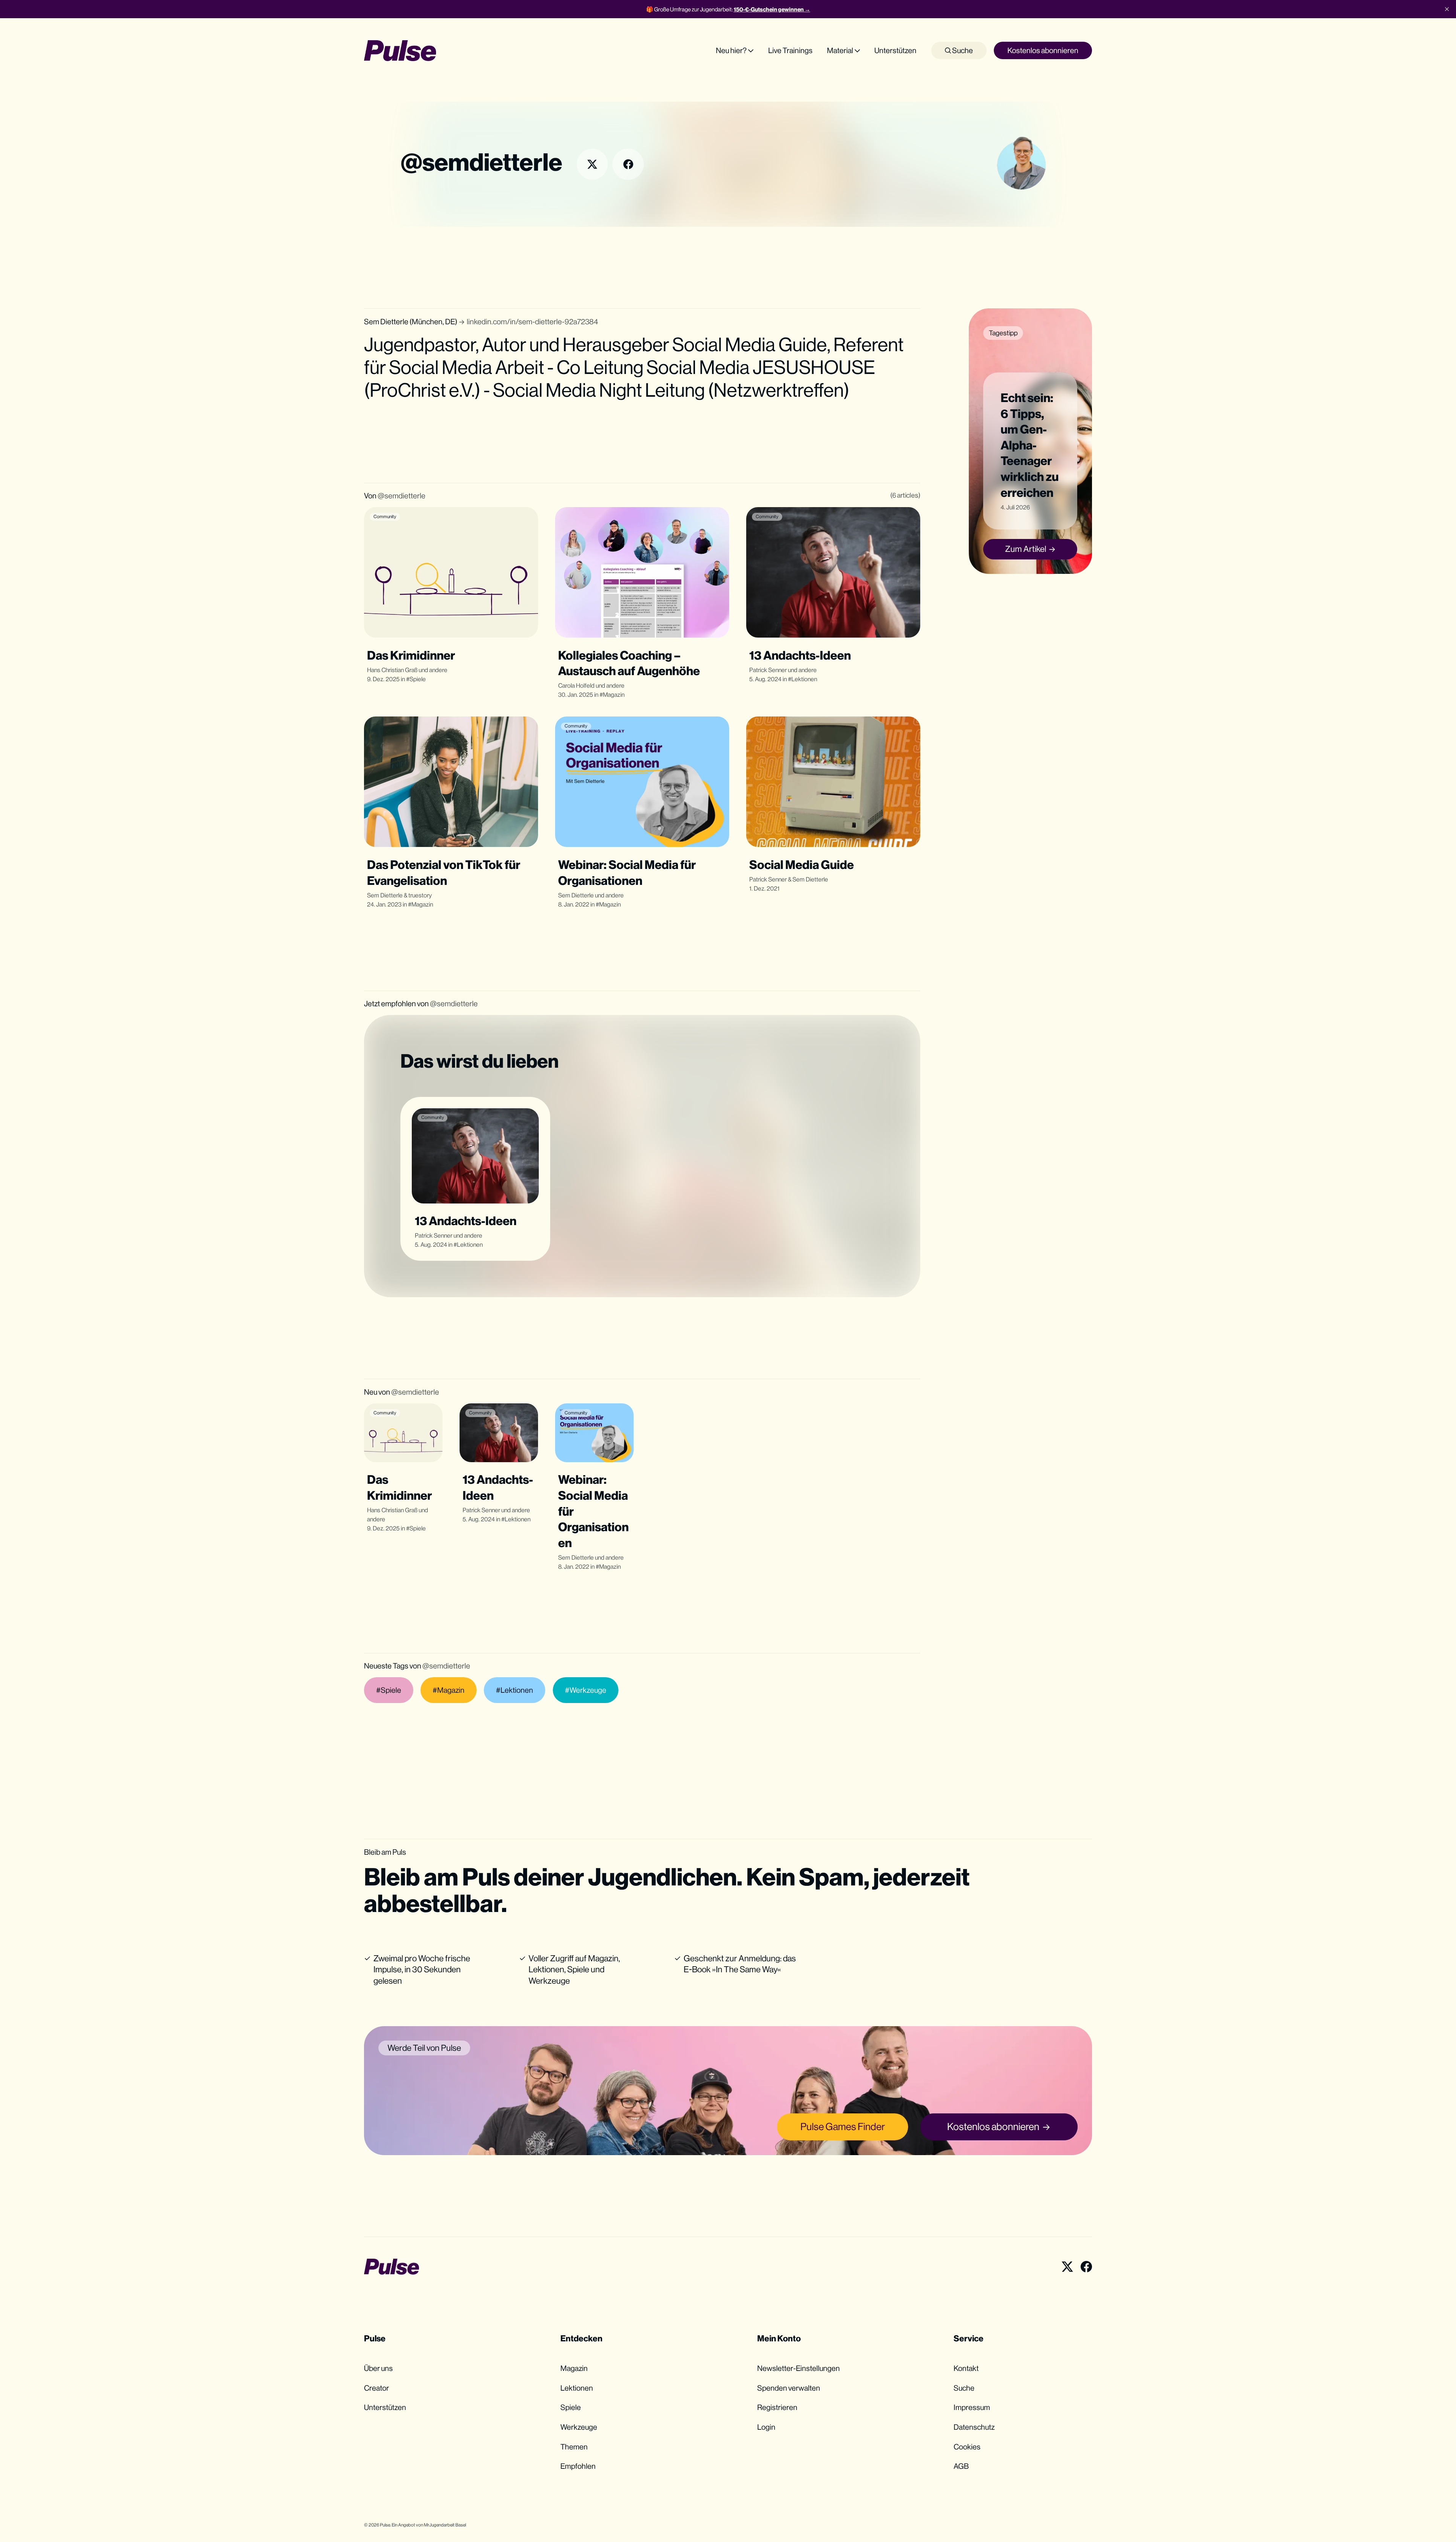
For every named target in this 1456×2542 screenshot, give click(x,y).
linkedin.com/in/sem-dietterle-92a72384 (532, 321)
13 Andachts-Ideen (800, 655)
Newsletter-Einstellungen (799, 2368)
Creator (377, 2388)
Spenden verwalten (789, 2388)
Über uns (378, 2368)
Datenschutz (974, 2427)
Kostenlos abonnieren (1043, 50)
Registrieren (777, 2407)
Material (840, 50)
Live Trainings (790, 50)
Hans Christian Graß (392, 670)
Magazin (614, 695)
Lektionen (804, 679)
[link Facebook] (628, 164)
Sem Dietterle (385, 895)
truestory (420, 895)
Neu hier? (731, 50)
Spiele (418, 679)
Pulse (385, 2525)
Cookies (967, 2447)
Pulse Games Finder (843, 2126)
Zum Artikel (1026, 549)
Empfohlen (578, 2466)
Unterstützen (895, 50)
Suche (962, 50)
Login (766, 2427)
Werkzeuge (579, 2427)
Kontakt (966, 2368)
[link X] (592, 164)
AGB (961, 2466)
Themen (574, 2447)
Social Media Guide (802, 865)
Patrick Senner (768, 670)
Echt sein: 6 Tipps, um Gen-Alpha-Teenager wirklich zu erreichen (1030, 445)
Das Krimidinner (411, 655)
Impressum (972, 2407)
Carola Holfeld (576, 686)
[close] (1447, 9)
